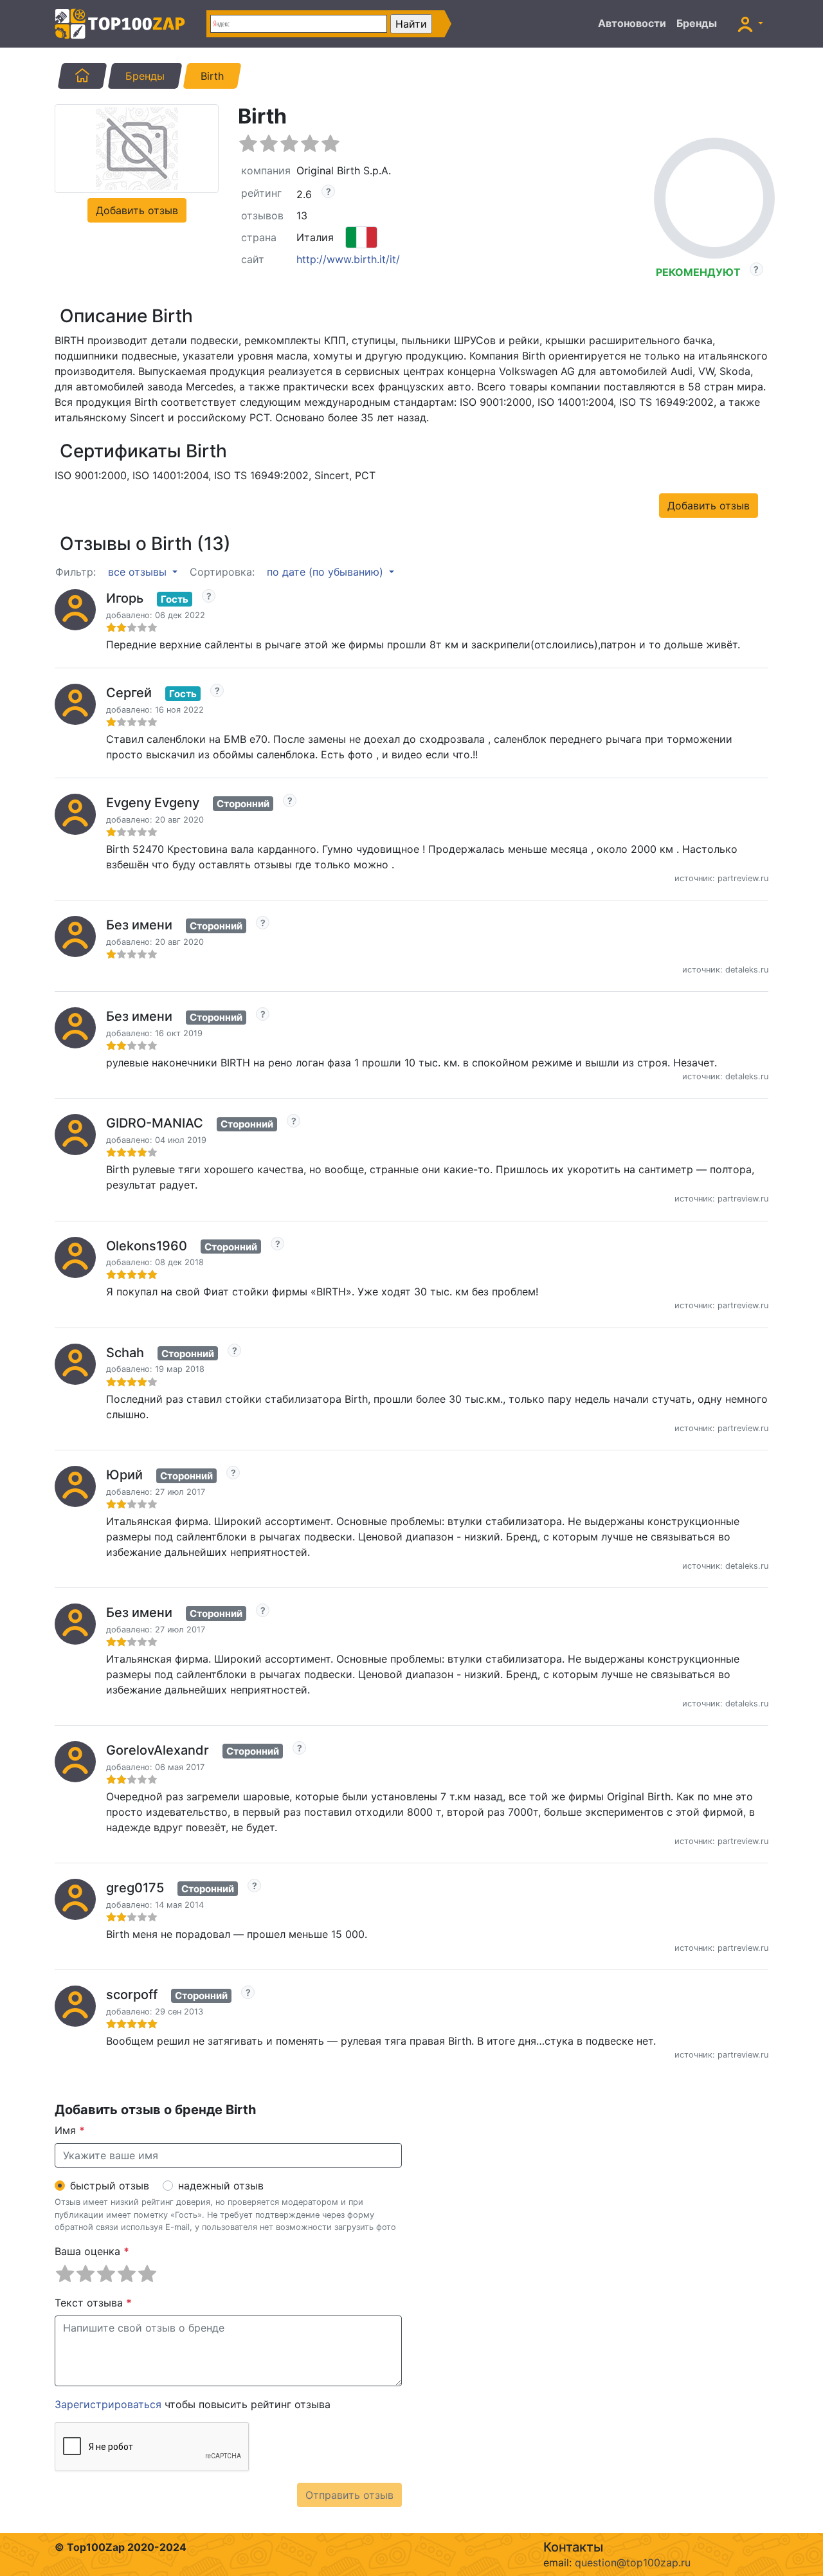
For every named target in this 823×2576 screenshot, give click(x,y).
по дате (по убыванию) (327, 572)
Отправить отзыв (349, 2495)
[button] (750, 24)
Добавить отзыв (137, 210)
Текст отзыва (93, 2303)
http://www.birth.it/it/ (348, 259)
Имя (70, 2130)
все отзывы (139, 572)
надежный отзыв (221, 2186)
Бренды (697, 23)
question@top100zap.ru (633, 2562)
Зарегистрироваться (108, 2404)
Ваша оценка (92, 2251)
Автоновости (632, 23)
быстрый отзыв (110, 2186)
